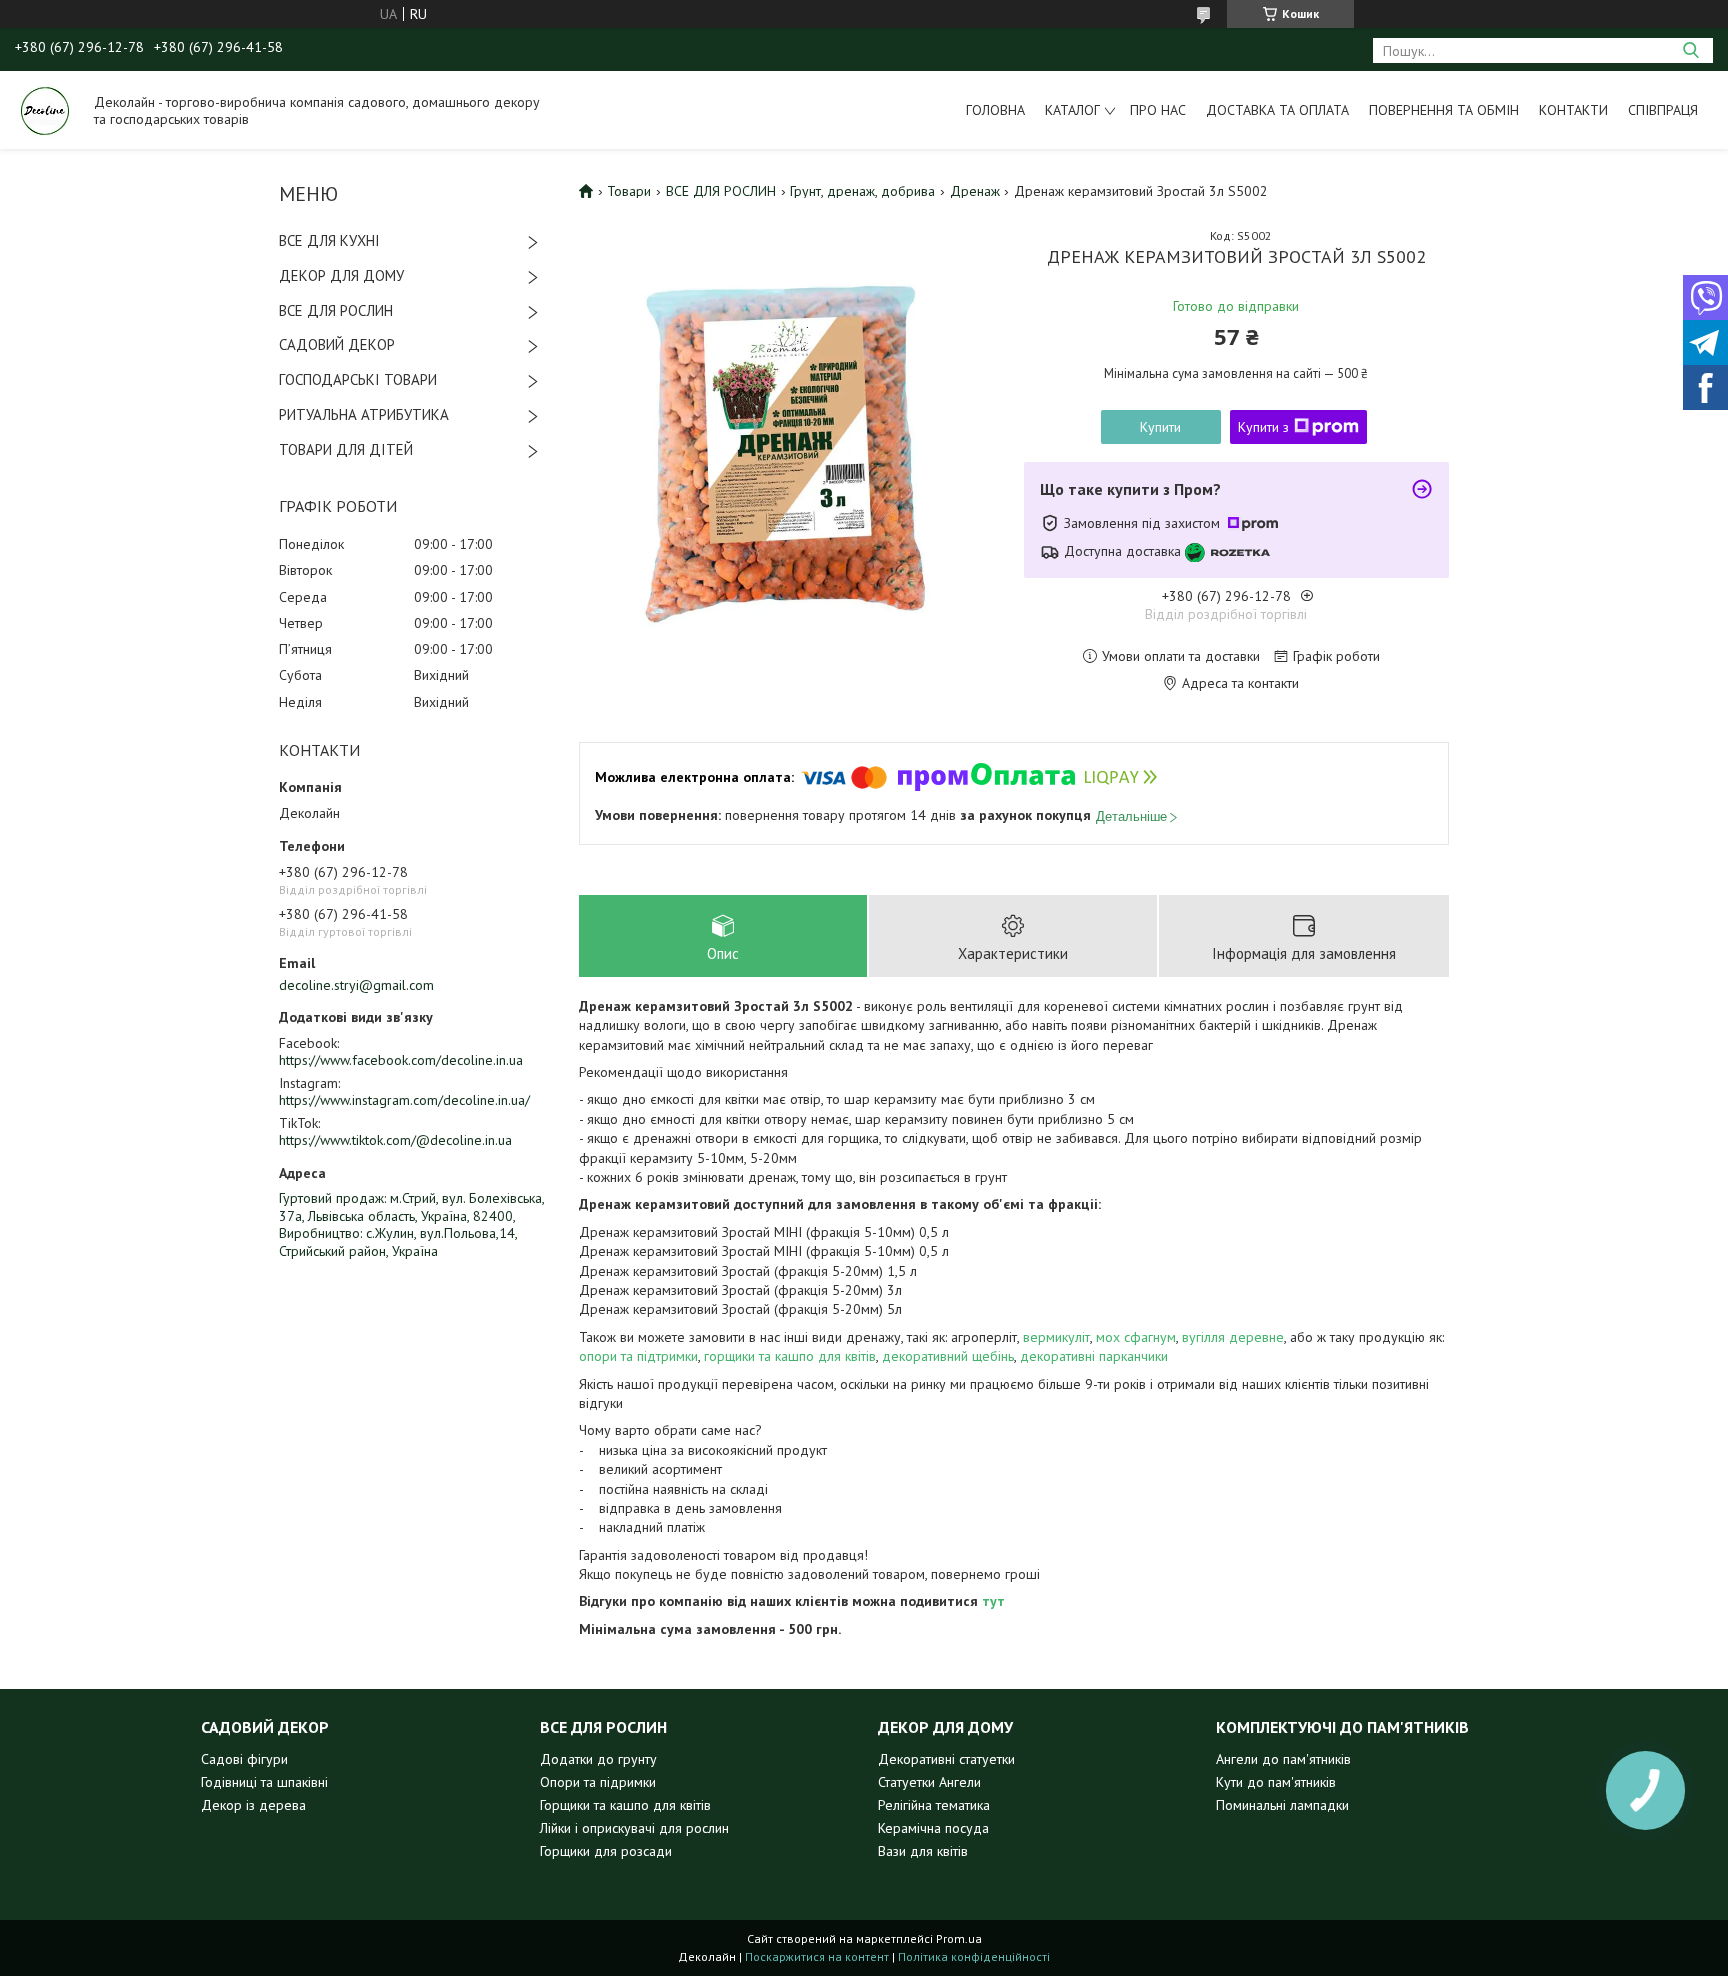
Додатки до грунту (598, 1759)
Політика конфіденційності (974, 1956)
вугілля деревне (1233, 1337)
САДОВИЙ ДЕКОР (337, 344)
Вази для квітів (923, 1851)
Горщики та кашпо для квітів (625, 1805)
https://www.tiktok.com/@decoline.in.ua (395, 1140)
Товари (629, 191)
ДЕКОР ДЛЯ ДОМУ (341, 275)
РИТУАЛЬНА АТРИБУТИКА (364, 414)
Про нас (1158, 110)
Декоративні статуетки (946, 1759)
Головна (995, 110)
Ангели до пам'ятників (1283, 1759)
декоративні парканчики (1094, 1356)
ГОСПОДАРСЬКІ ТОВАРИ (358, 379)
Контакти (1573, 110)
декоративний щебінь (948, 1356)
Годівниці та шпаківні (264, 1782)
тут (993, 1601)
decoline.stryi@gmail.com (356, 985)
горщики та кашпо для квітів (790, 1356)
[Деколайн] (45, 110)
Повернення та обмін (1444, 110)
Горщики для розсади (606, 1851)
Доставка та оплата (1277, 110)
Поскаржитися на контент (817, 1956)
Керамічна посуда (933, 1828)
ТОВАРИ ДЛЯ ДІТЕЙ (346, 449)
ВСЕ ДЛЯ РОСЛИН (336, 310)
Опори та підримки (598, 1782)
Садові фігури (244, 1759)
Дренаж (975, 191)
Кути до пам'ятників (1276, 1782)
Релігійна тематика (934, 1805)
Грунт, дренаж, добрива (862, 191)
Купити (1160, 427)
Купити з (1263, 427)
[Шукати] (1690, 50)
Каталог (1072, 110)
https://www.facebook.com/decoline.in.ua (401, 1060)
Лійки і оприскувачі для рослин (634, 1828)
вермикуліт (1056, 1337)
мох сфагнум (1136, 1337)
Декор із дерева (253, 1805)
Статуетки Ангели (929, 1782)
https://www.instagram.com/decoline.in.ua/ (404, 1100)
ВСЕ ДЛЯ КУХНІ (329, 240)
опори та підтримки (638, 1356)
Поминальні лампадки (1282, 1805)
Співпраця (1663, 110)
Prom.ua (959, 1938)
